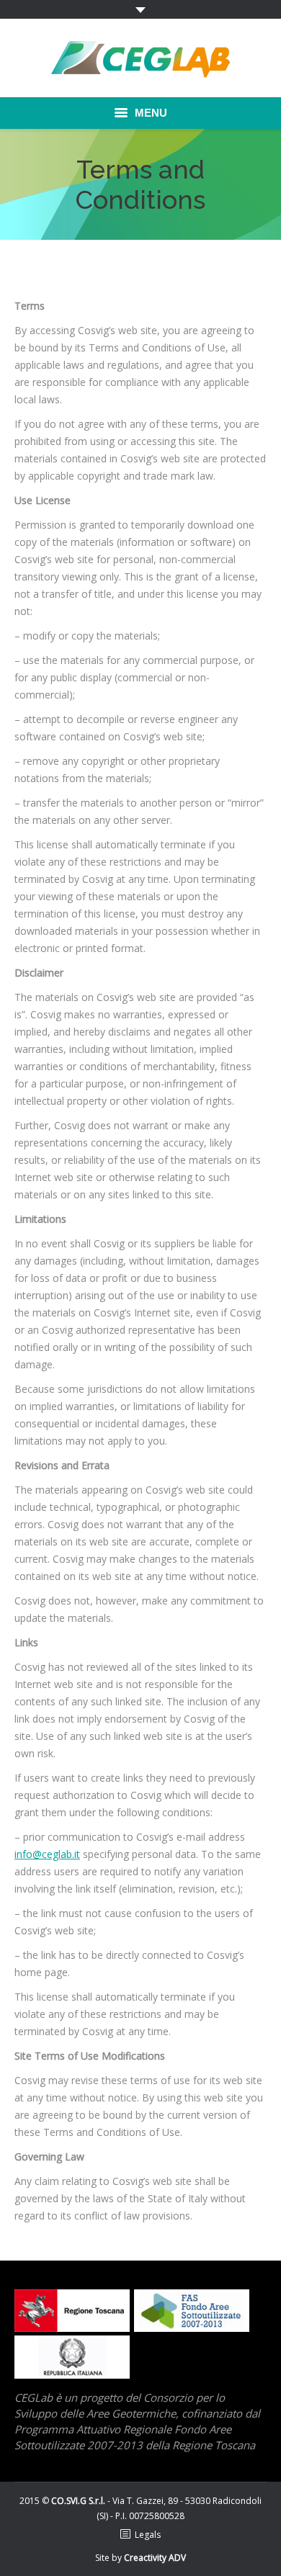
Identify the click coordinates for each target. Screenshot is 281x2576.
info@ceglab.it (47, 1854)
